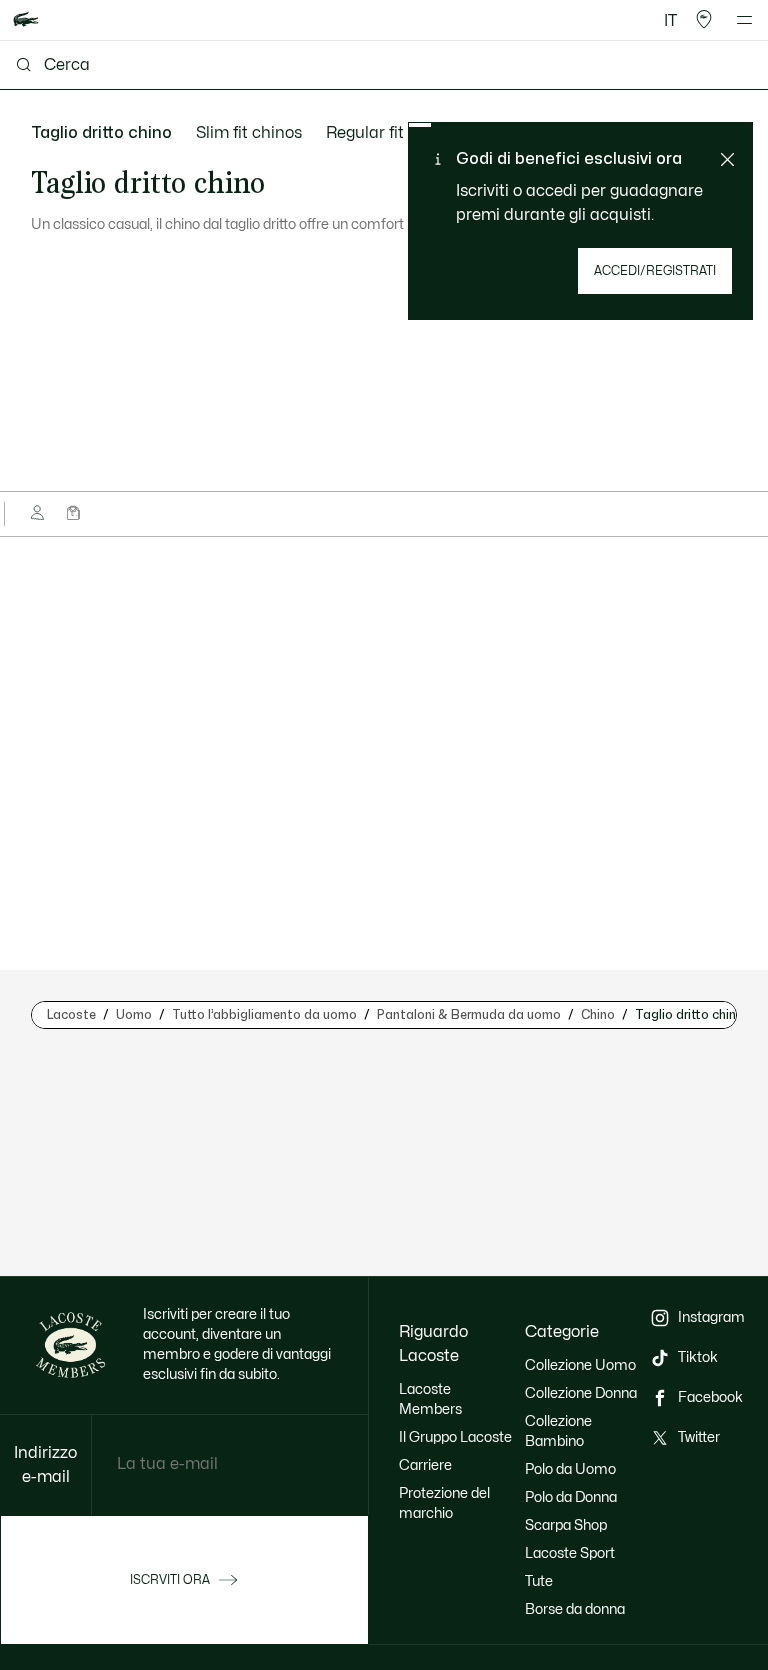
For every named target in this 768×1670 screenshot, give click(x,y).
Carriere (425, 1465)
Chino (598, 1015)
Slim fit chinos (249, 133)
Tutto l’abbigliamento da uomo (264, 1015)
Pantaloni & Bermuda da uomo (469, 1015)
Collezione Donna (581, 1393)
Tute (539, 1581)
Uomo (134, 1015)
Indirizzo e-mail (45, 1465)
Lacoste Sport (570, 1553)
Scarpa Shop (566, 1525)
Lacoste (71, 1015)
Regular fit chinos (392, 133)
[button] (704, 20)
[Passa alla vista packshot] (75, 514)
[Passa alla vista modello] (39, 514)
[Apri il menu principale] (744, 20)
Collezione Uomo (580, 1365)
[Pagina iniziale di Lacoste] (26, 20)
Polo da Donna (571, 1497)
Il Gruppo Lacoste (455, 1437)
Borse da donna (575, 1609)
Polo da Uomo (570, 1469)
